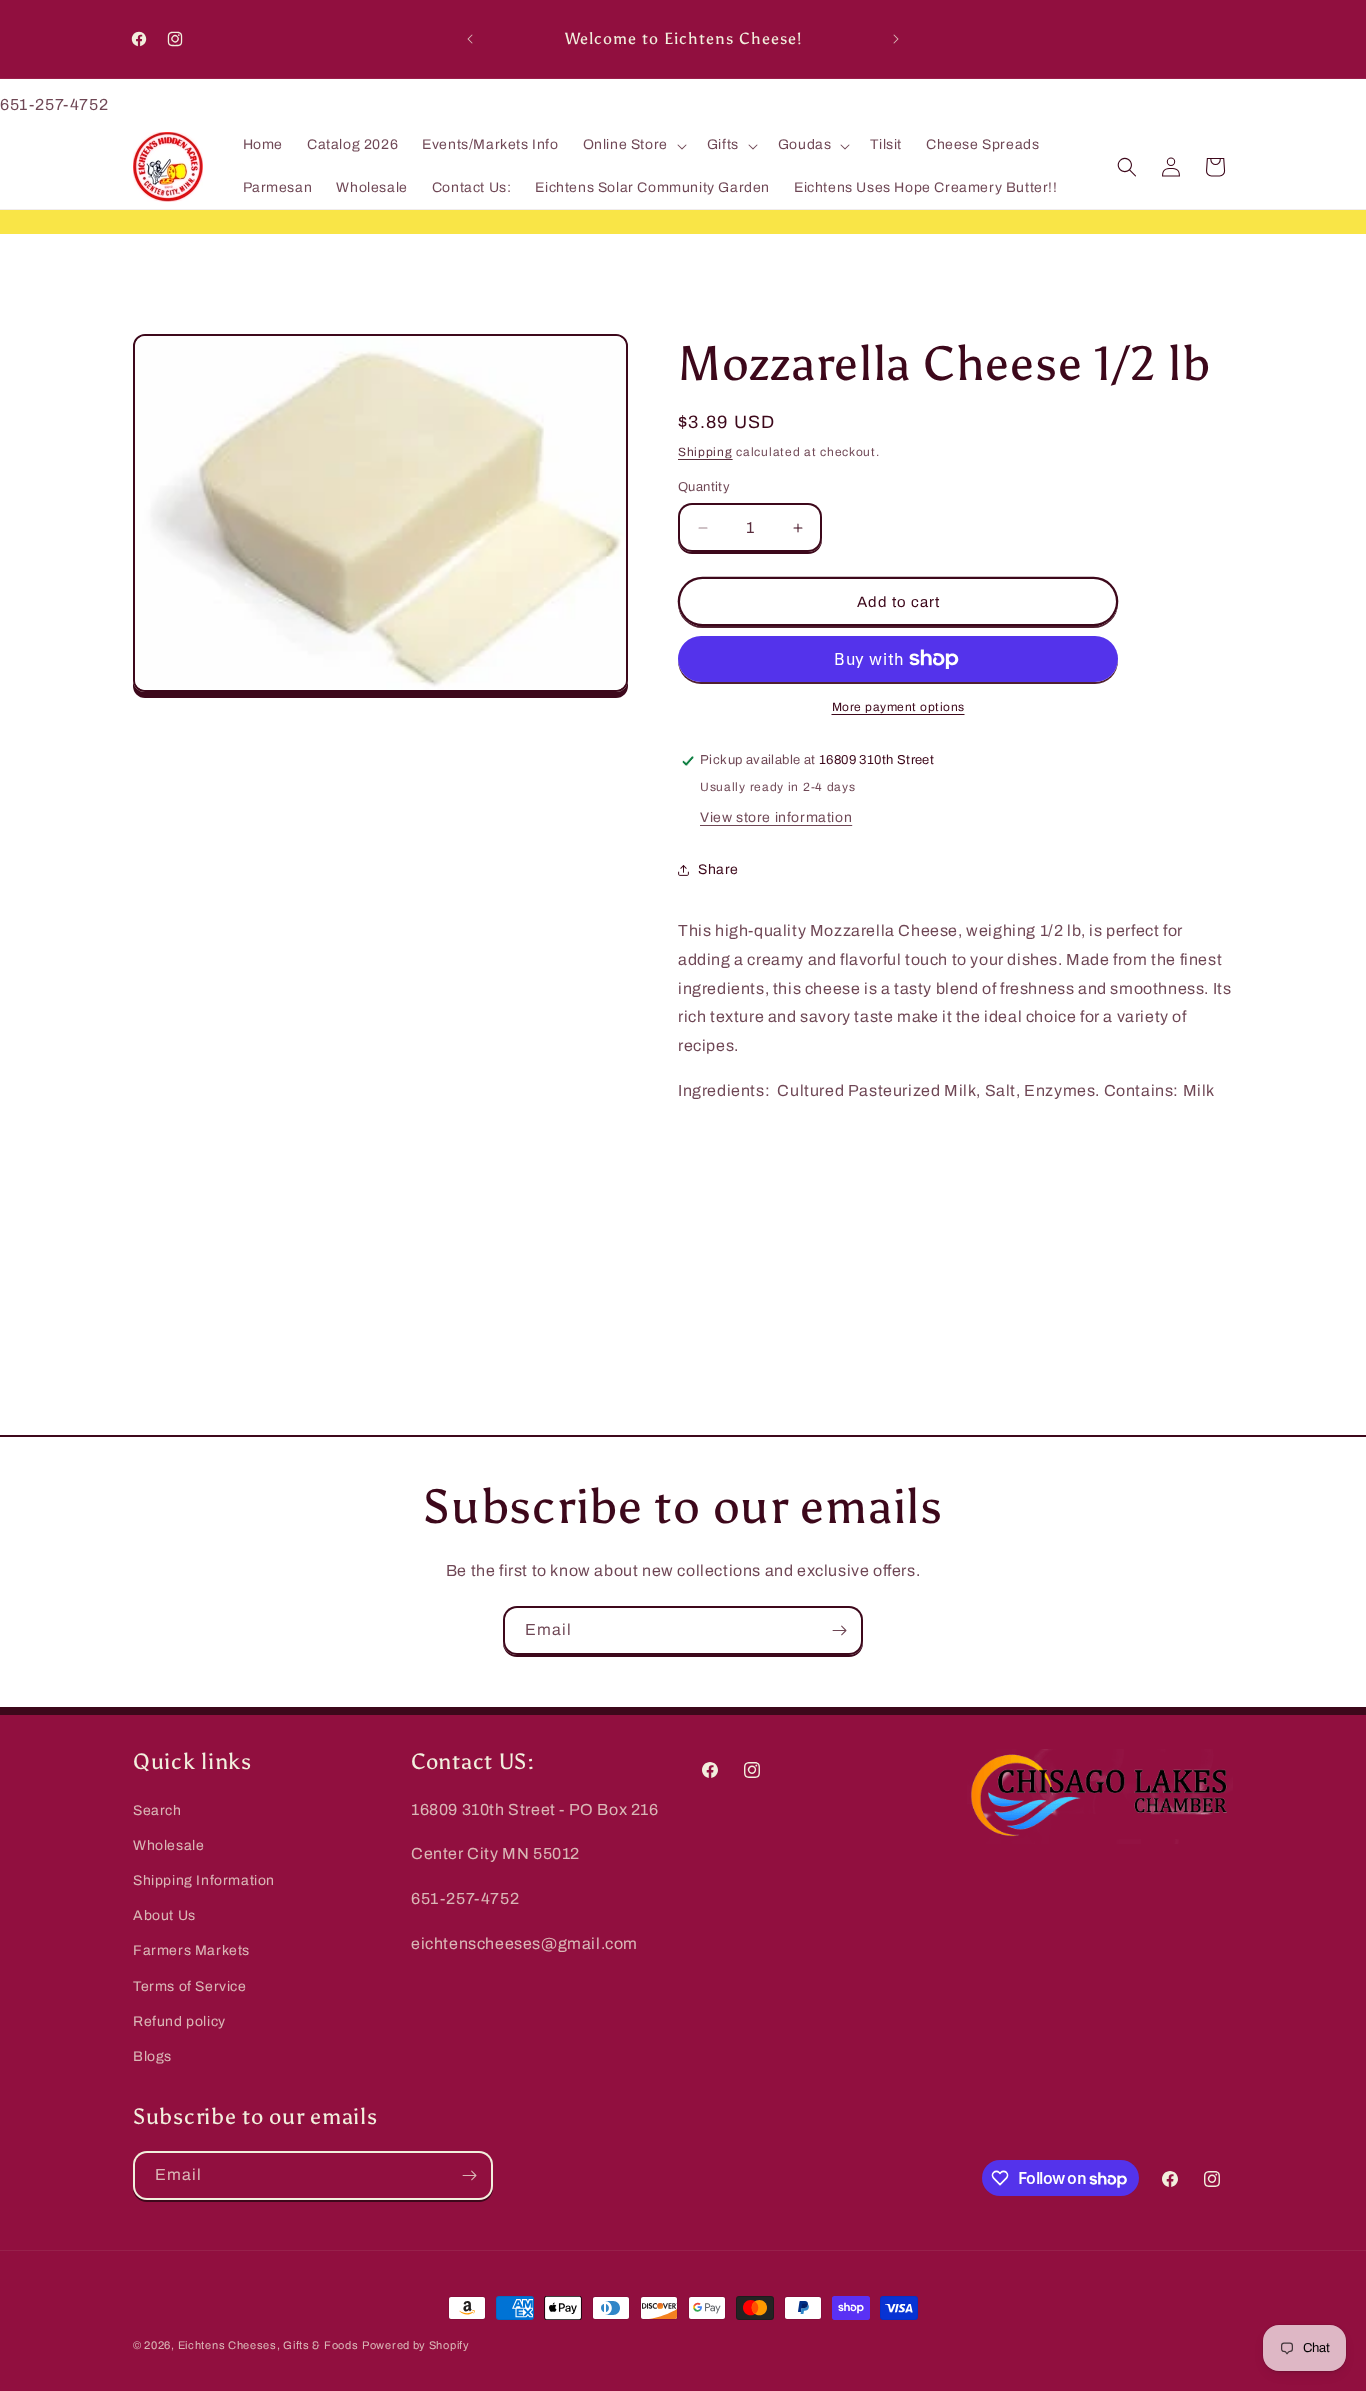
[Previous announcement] (470, 39)
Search (157, 1810)
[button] (633, 146)
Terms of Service (190, 1986)
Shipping (705, 452)
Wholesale (168, 1845)
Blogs (152, 2056)
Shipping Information (204, 1880)
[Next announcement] (896, 39)
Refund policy (179, 2021)
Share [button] (718, 869)
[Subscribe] (839, 1630)
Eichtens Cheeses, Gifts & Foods (268, 2345)
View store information (776, 817)
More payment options (898, 707)
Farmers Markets (191, 1950)
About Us (164, 1915)
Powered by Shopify (416, 2345)
